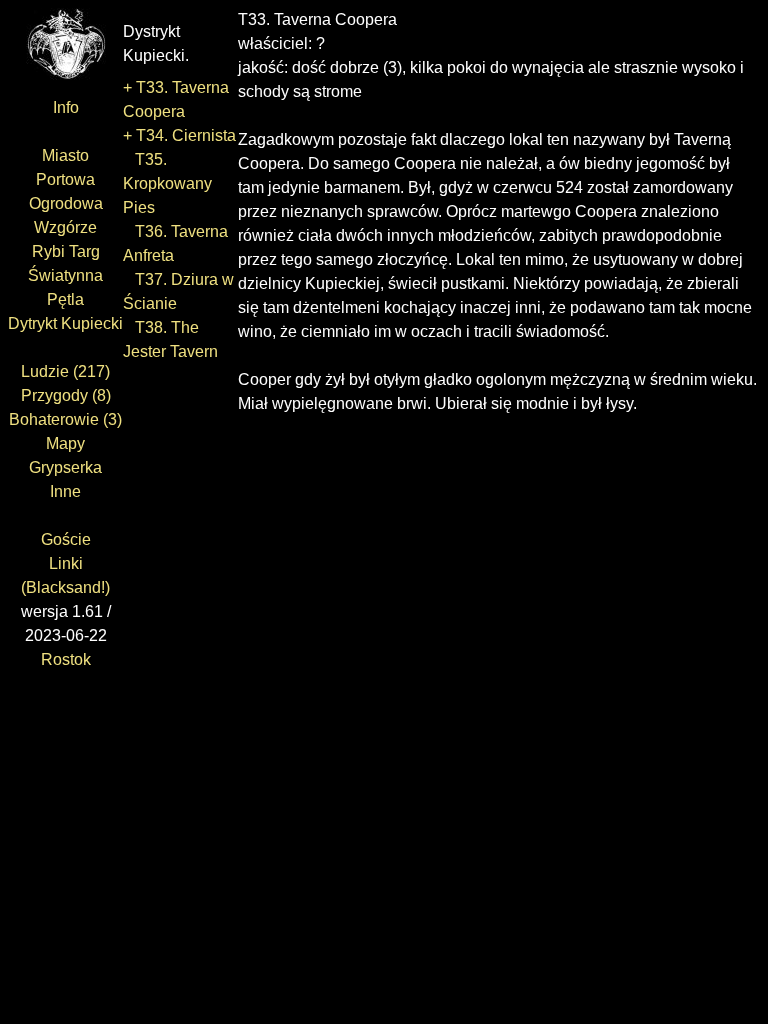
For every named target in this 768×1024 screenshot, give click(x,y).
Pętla (65, 299)
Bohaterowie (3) (65, 419)
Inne (65, 491)
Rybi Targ (66, 251)
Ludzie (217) (65, 371)
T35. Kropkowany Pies (167, 183)
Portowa (65, 179)
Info (66, 107)
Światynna (65, 275)
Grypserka (65, 467)
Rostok (66, 659)
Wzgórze (65, 227)
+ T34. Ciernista (179, 135)
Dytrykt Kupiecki (65, 323)
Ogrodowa (66, 203)
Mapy (65, 443)
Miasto (65, 155)
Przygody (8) (66, 395)
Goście (66, 539)
